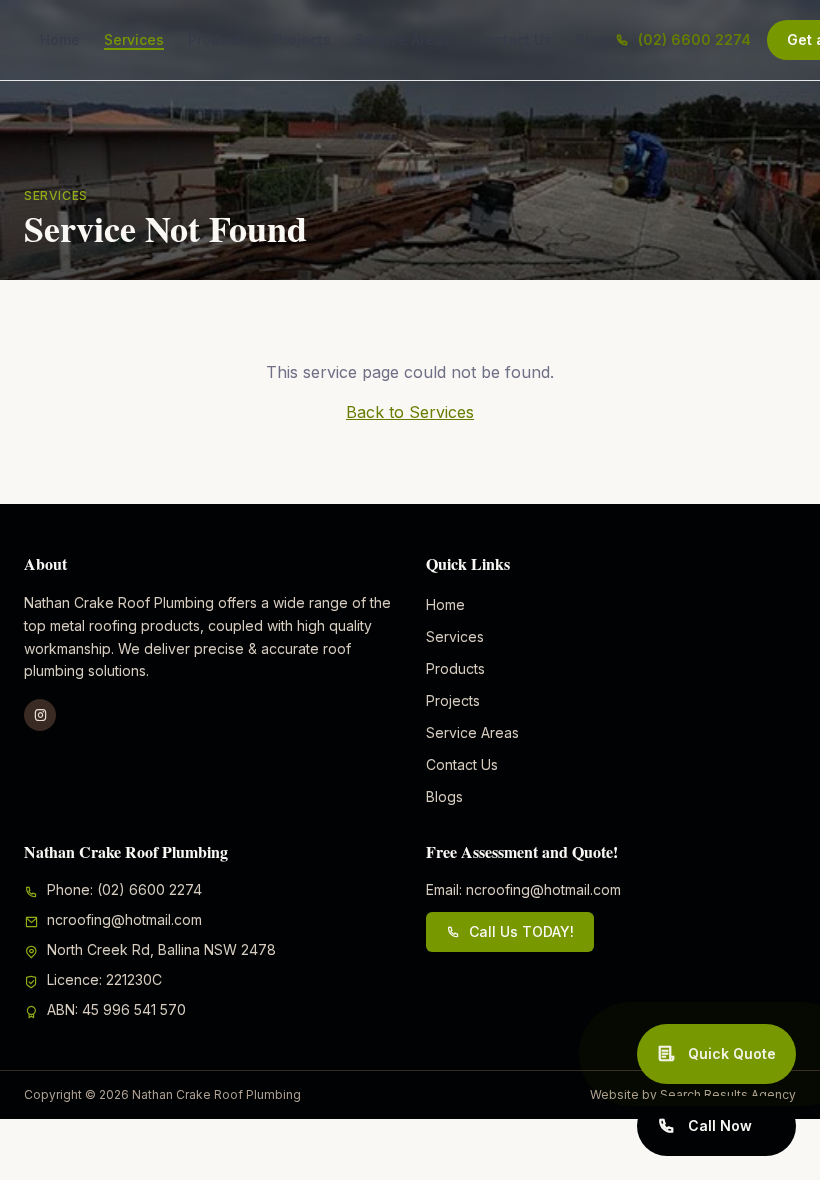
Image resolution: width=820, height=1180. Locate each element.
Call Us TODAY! (521, 931)
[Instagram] (40, 715)
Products (219, 39)
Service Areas (403, 39)
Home (60, 39)
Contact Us (513, 39)
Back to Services (410, 412)
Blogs (595, 39)
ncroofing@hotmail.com (124, 919)
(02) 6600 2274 (694, 39)
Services (134, 39)
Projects (302, 39)
